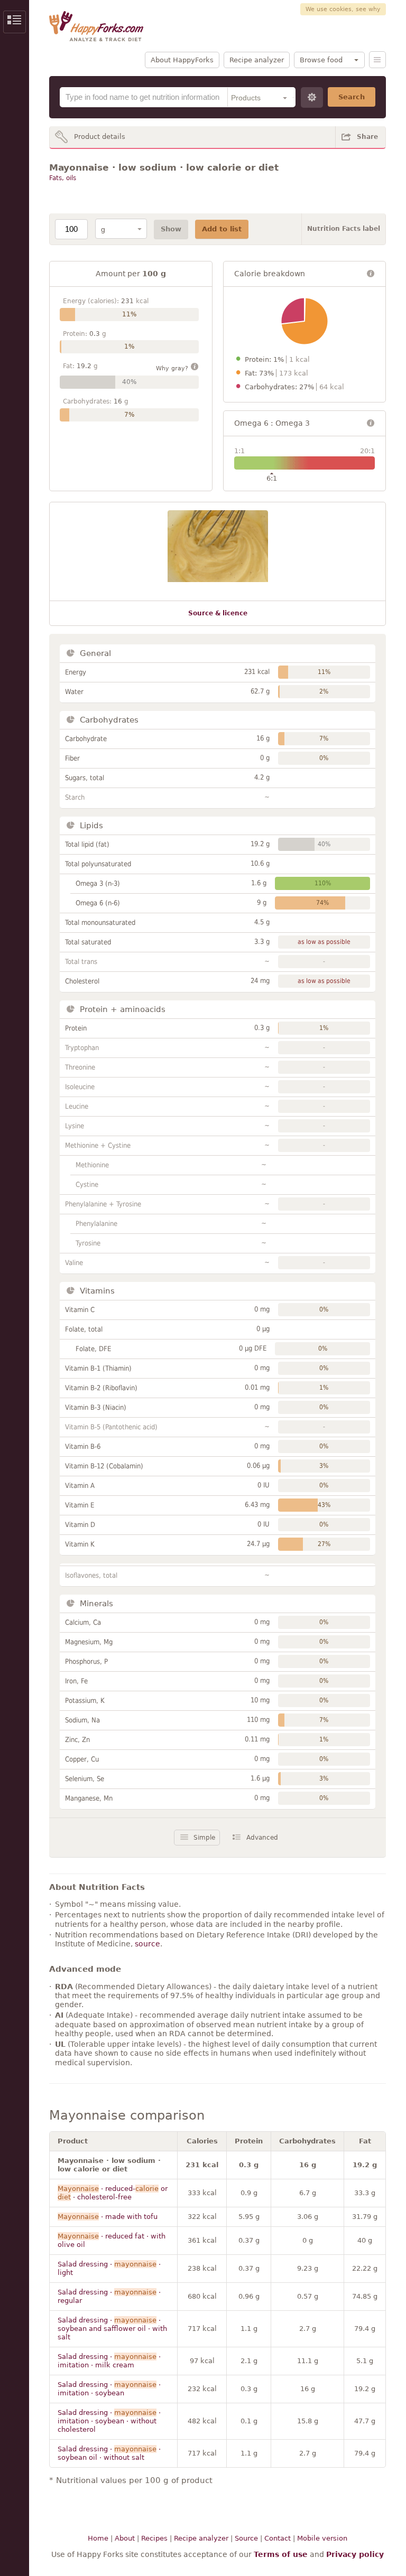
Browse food (321, 60)
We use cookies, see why (343, 9)
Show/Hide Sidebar (15, 22)
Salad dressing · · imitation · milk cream (109, 2361)
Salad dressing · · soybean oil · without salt (109, 2453)
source (147, 1944)
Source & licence (218, 613)
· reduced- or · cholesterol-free (113, 2193)
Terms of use (281, 2554)
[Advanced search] (312, 97)
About (125, 2538)
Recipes (154, 2538)
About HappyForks (182, 60)
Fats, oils (63, 178)
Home (98, 2538)
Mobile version (322, 2538)
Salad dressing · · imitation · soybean (109, 2389)
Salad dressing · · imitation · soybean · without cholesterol (109, 2421)
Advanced (262, 1838)
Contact (278, 2538)
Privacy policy (355, 2554)
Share (367, 137)
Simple (204, 1838)
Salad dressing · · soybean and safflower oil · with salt (112, 2329)
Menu (377, 60)
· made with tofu (108, 2217)
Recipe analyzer (257, 60)
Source (246, 2538)
